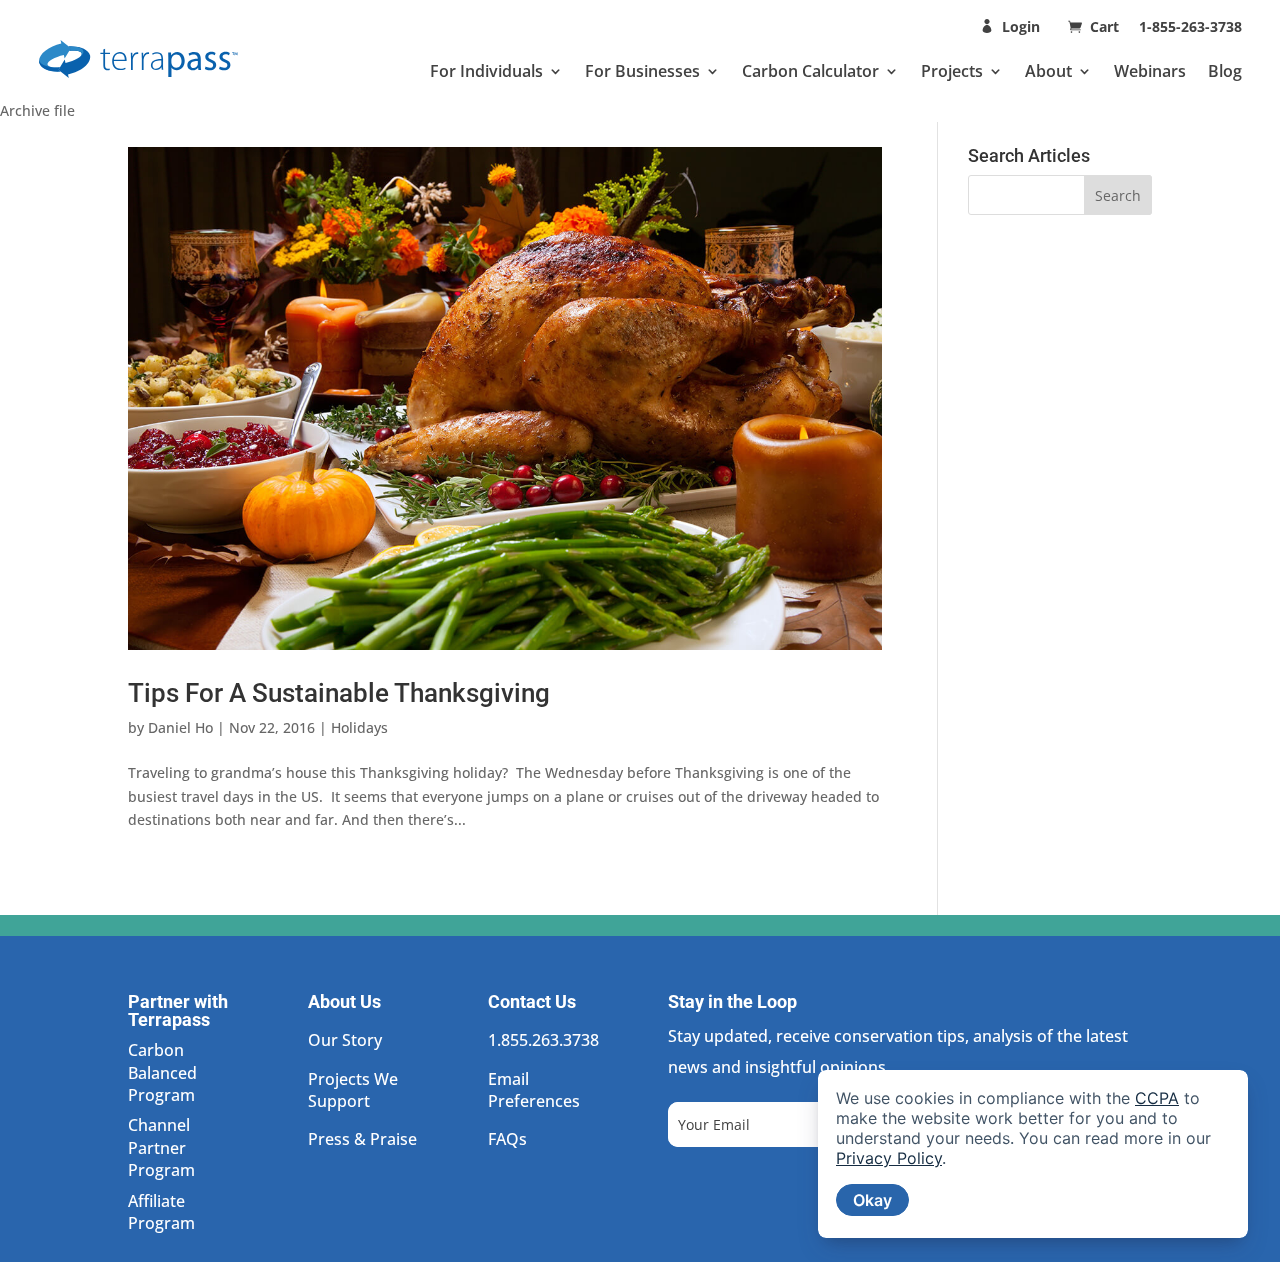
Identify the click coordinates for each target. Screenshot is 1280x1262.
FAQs (507, 1139)
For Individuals (486, 71)
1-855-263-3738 (1190, 26)
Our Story (345, 1040)
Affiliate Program (161, 1212)
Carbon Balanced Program (162, 1072)
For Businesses (642, 71)
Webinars (1150, 71)
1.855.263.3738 (543, 1040)
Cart (1106, 26)
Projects (952, 71)
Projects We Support (353, 1090)
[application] (1033, 1154)
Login (1021, 26)
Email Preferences (534, 1090)
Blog (1225, 71)
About (1048, 71)
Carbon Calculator (810, 71)
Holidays (359, 727)
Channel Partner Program (161, 1147)
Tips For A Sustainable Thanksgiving (339, 693)
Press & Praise (362, 1139)
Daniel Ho (180, 727)
